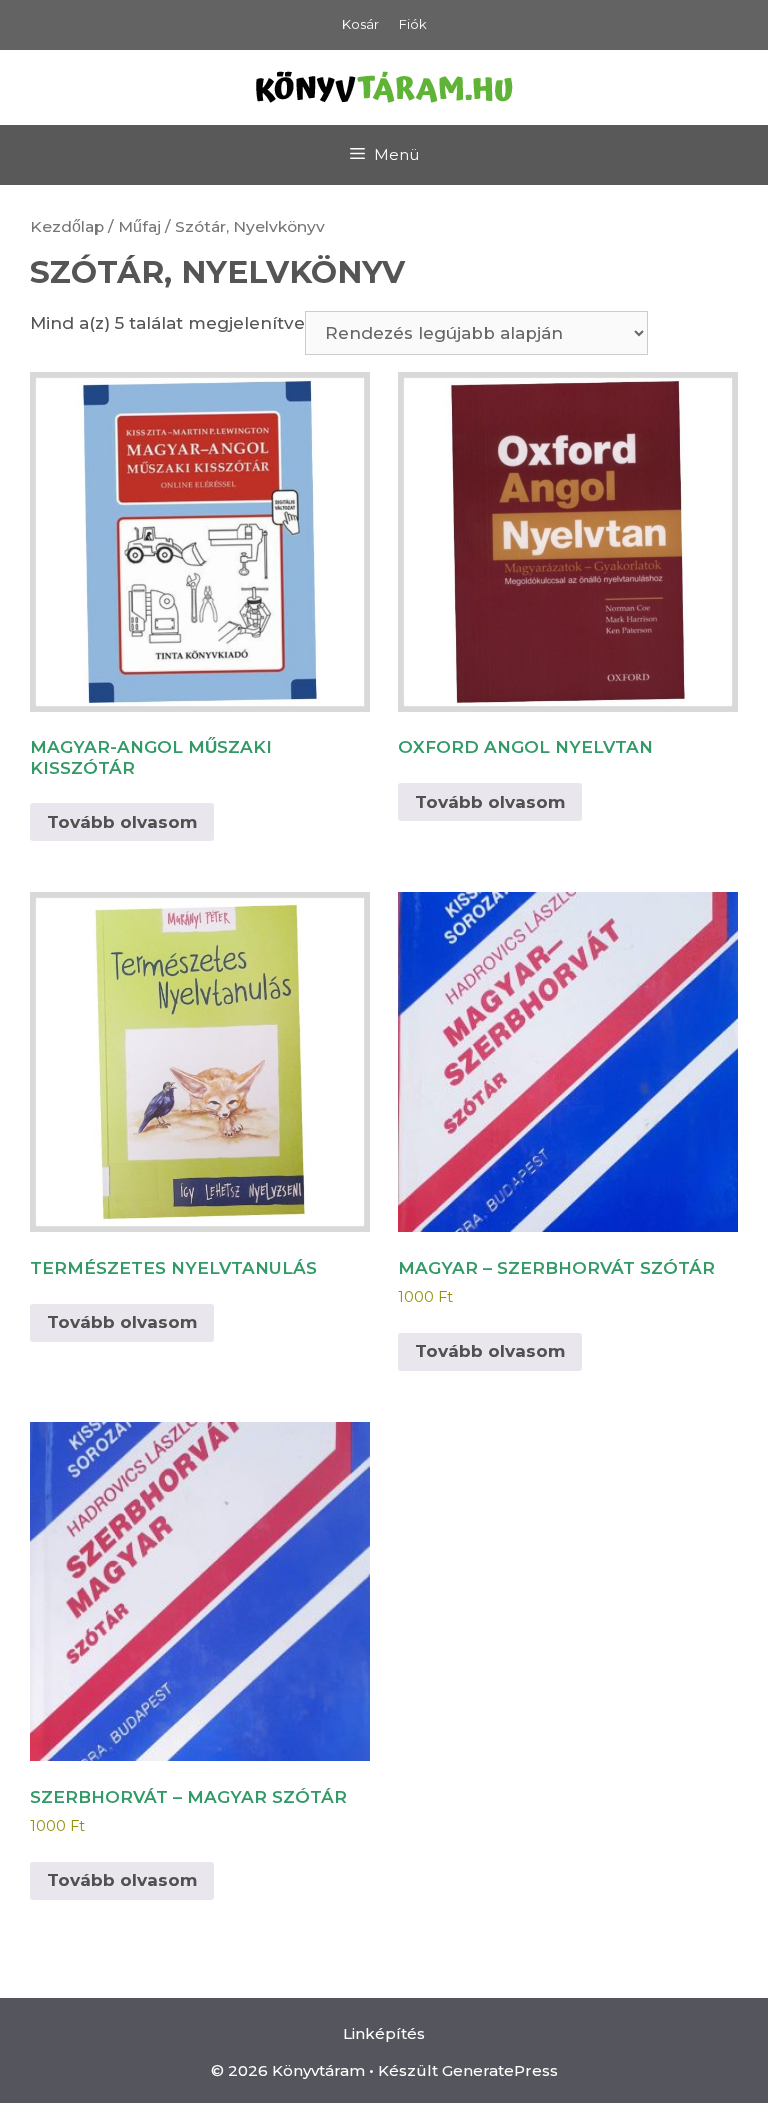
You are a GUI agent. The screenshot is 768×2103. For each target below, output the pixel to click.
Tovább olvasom (122, 822)
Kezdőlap (67, 226)
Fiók (413, 24)
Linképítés (384, 2033)
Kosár (360, 24)
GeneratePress (500, 2070)
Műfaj (139, 226)
